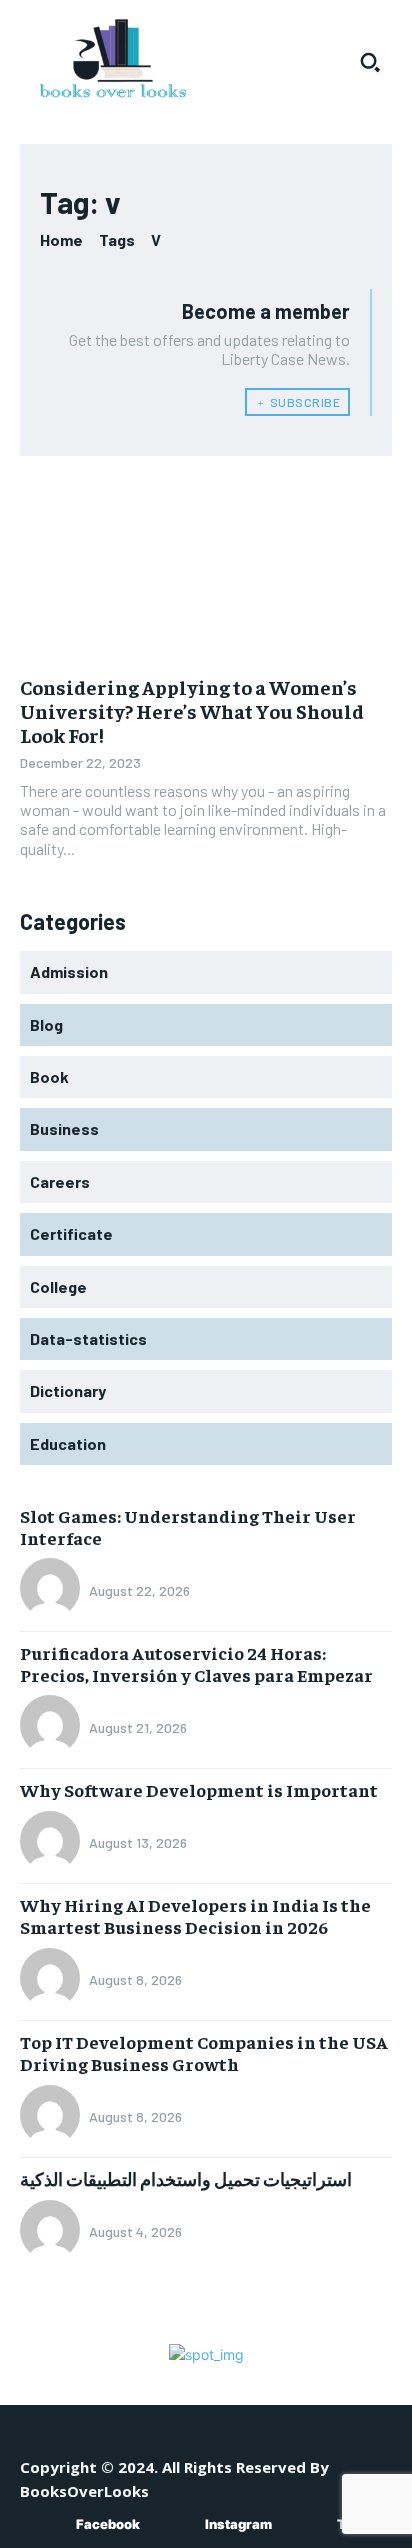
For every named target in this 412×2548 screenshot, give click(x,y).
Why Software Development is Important (199, 1789)
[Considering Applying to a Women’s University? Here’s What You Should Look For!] (206, 569)
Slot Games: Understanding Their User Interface (188, 1526)
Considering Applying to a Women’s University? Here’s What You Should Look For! (192, 710)
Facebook (108, 2524)
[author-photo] (53, 1590)
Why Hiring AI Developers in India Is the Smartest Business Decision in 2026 (195, 1915)
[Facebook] (46, 2525)
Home (61, 239)
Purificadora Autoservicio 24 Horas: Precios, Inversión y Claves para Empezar (196, 1663)
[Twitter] (307, 2525)
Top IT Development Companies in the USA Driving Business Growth (204, 2052)
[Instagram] (175, 2525)
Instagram (238, 2524)
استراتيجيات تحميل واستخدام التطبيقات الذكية (186, 2178)
